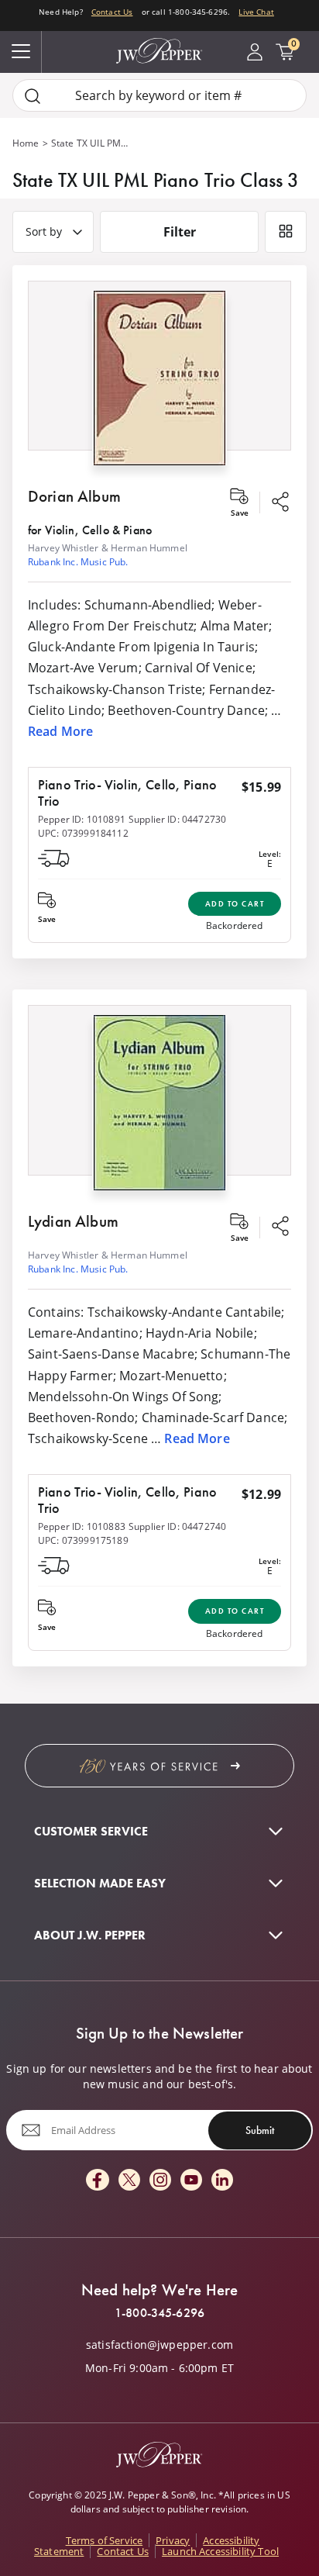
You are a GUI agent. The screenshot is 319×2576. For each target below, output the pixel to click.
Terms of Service (105, 2540)
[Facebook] (98, 2181)
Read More (60, 731)
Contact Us (112, 12)
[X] (129, 2181)
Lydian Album (73, 1221)
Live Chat (256, 12)
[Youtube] (191, 2181)
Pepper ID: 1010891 (82, 819)
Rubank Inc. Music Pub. (78, 562)
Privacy (173, 2540)
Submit (260, 2130)
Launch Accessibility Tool (220, 2551)
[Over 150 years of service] (159, 1766)
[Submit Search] (33, 96)
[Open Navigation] (21, 52)
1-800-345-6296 (159, 2313)
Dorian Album (74, 496)
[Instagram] (160, 2181)
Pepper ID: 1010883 (82, 1526)
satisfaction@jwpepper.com (159, 2345)
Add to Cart (235, 904)
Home (26, 143)
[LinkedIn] (222, 2181)
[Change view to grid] (286, 232)
